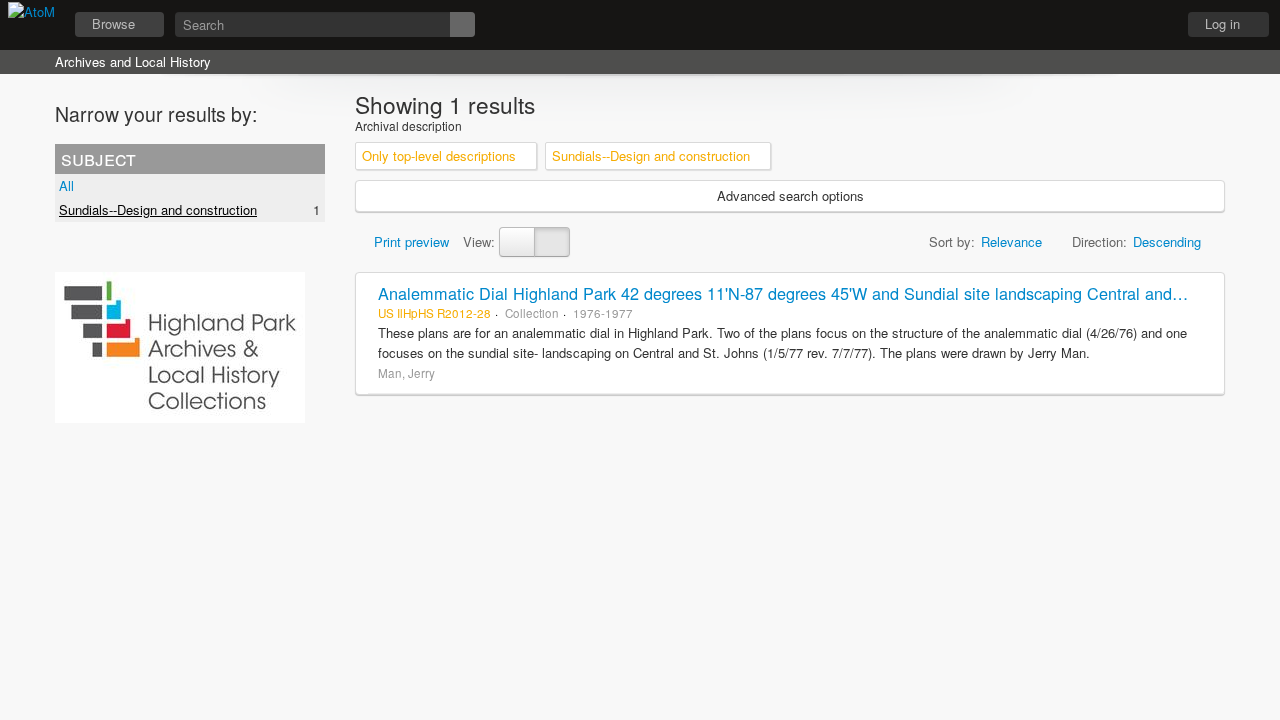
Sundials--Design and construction (158, 209)
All (66, 185)
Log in (1222, 23)
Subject (98, 158)
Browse (113, 23)
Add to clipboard (1204, 293)
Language (1101, 25)
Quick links (1151, 25)
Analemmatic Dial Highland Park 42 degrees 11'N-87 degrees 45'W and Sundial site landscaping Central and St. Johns (812, 293)
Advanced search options (790, 195)
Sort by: (952, 241)
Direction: (1099, 241)
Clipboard (1051, 25)
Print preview (409, 241)
